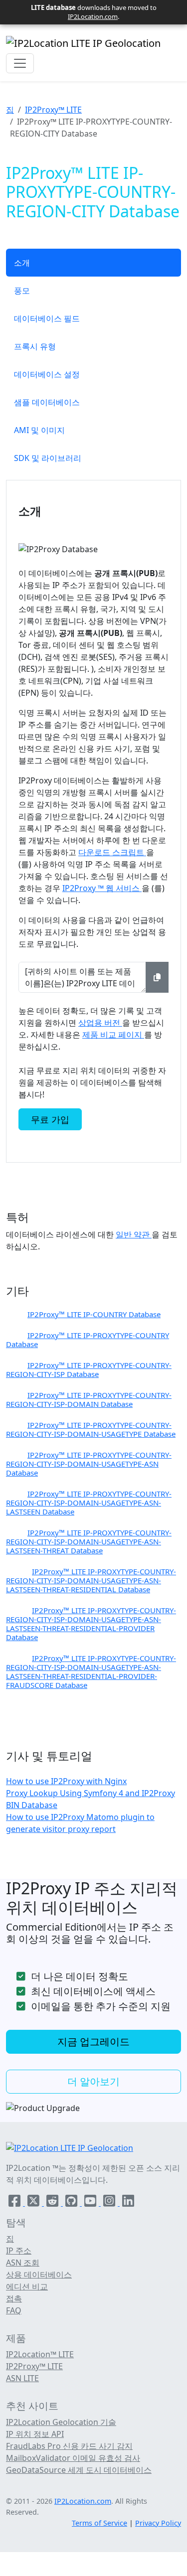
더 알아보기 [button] (93, 2081)
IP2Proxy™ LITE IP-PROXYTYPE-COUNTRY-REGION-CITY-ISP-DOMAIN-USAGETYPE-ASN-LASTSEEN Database (89, 1503)
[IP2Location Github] (72, 2203)
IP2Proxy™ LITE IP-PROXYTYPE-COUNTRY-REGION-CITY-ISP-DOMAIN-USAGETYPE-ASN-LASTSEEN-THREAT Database (89, 1541)
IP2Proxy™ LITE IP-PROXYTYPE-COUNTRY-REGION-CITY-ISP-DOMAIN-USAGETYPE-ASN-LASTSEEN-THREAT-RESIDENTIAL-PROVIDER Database (91, 1624)
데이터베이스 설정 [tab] (47, 374)
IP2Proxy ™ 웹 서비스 (102, 888)
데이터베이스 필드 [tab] (47, 318)
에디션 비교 (27, 2286)
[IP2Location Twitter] (34, 2203)
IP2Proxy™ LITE (53, 110)
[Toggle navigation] (20, 63)
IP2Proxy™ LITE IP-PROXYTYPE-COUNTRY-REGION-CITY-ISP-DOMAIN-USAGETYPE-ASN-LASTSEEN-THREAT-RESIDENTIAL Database (91, 1580)
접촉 (14, 2298)
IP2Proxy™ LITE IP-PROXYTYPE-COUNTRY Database (88, 1340)
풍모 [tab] (22, 291)
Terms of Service (99, 2523)
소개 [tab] (22, 263)
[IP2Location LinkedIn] (128, 2203)
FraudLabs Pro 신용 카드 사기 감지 (69, 2446)
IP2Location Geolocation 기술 (61, 2422)
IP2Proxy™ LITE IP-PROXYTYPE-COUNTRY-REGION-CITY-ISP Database (89, 1369)
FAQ (14, 2310)
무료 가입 (50, 1119)
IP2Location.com (93, 16)
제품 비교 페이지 (113, 1035)
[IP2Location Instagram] (110, 2203)
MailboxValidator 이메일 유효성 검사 (73, 2458)
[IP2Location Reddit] (53, 2203)
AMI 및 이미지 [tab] (39, 430)
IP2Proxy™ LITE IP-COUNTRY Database (94, 1314)
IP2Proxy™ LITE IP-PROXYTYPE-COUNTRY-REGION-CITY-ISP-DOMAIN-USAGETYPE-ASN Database (89, 1464)
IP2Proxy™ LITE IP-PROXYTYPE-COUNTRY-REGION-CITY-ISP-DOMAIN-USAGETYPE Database (91, 1429)
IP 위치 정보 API (35, 2434)
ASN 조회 (23, 2263)
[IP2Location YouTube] (91, 2203)
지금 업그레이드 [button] (93, 2042)
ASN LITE (22, 2378)
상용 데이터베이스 (39, 2274)
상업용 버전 (100, 1023)
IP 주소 (19, 2251)
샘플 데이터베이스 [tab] (47, 402)
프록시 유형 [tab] (35, 346)
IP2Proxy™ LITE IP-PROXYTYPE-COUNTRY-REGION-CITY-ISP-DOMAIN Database (89, 1399)
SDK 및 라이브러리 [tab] (48, 458)
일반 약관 (134, 1234)
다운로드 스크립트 (112, 852)
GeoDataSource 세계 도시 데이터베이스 (79, 2470)
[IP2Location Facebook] (15, 2203)
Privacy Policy (158, 2523)
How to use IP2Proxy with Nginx (66, 1781)
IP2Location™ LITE (40, 2354)
